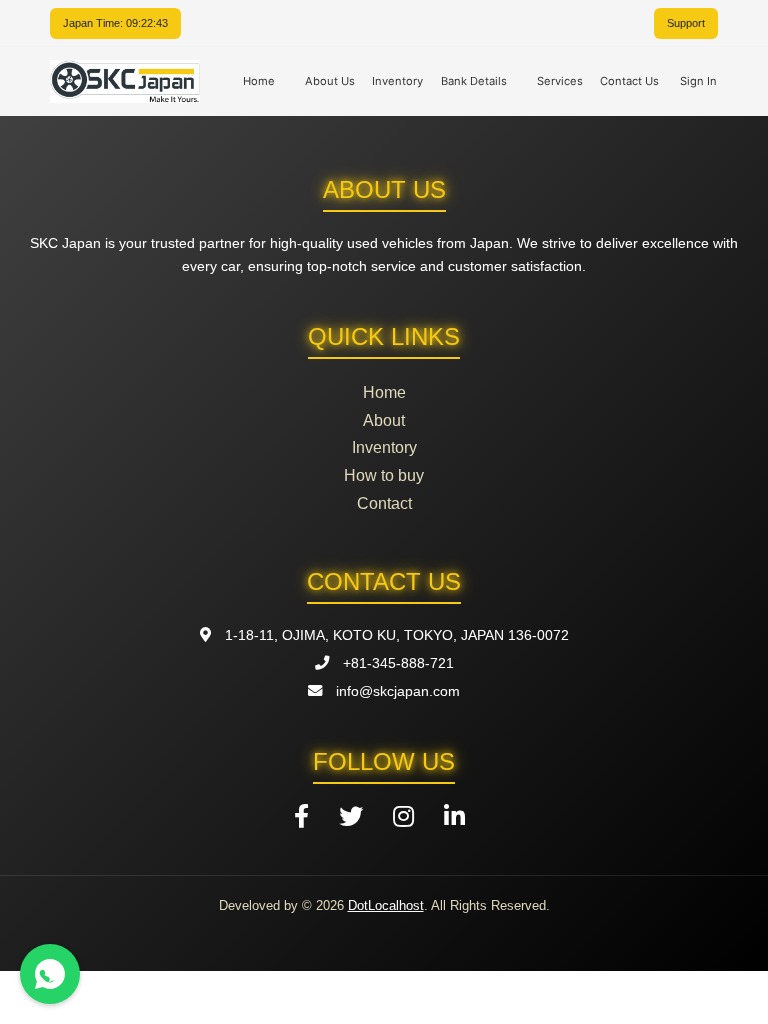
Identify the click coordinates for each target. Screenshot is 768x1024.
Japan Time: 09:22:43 (115, 23)
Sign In (698, 81)
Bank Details (474, 81)
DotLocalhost (386, 905)
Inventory (397, 81)
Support (686, 23)
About (384, 420)
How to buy (384, 475)
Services (560, 81)
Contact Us (629, 81)
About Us (330, 81)
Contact (384, 503)
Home (259, 81)
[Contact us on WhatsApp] (50, 974)
